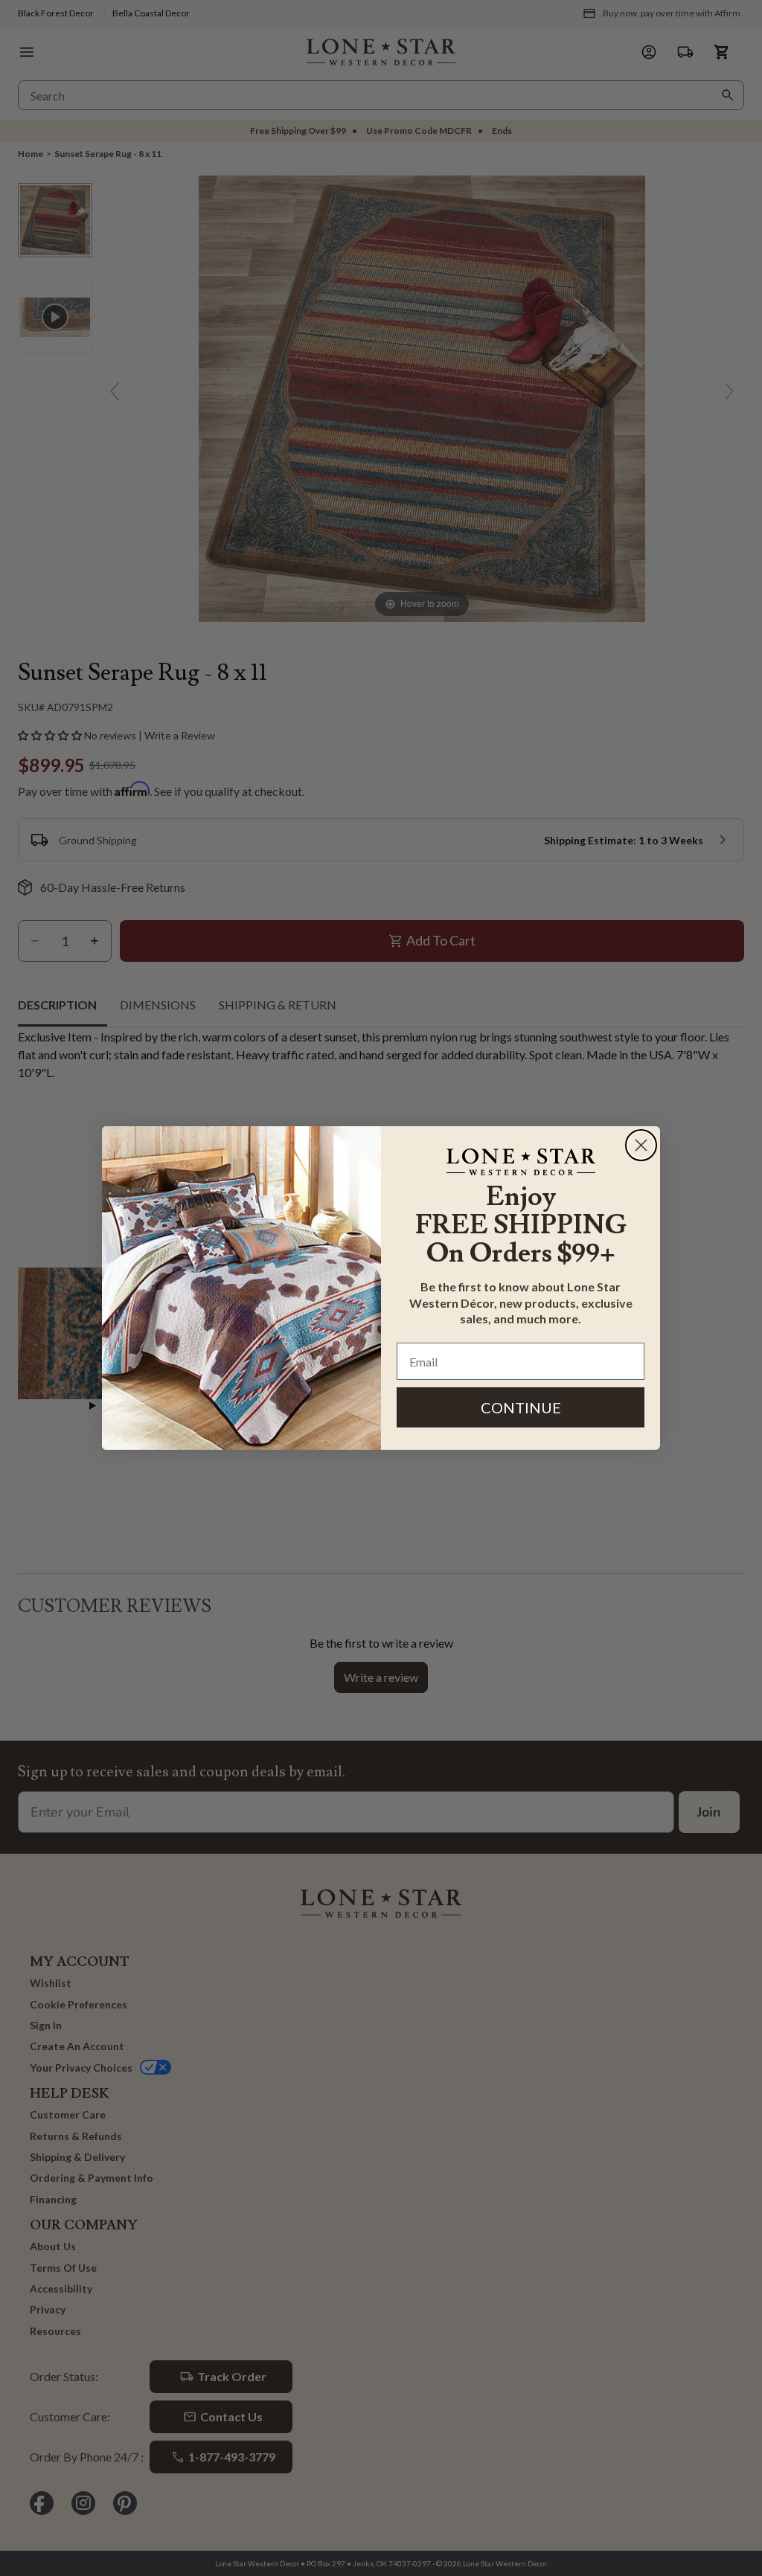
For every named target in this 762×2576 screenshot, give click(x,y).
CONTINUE (521, 1407)
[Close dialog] (641, 1145)
